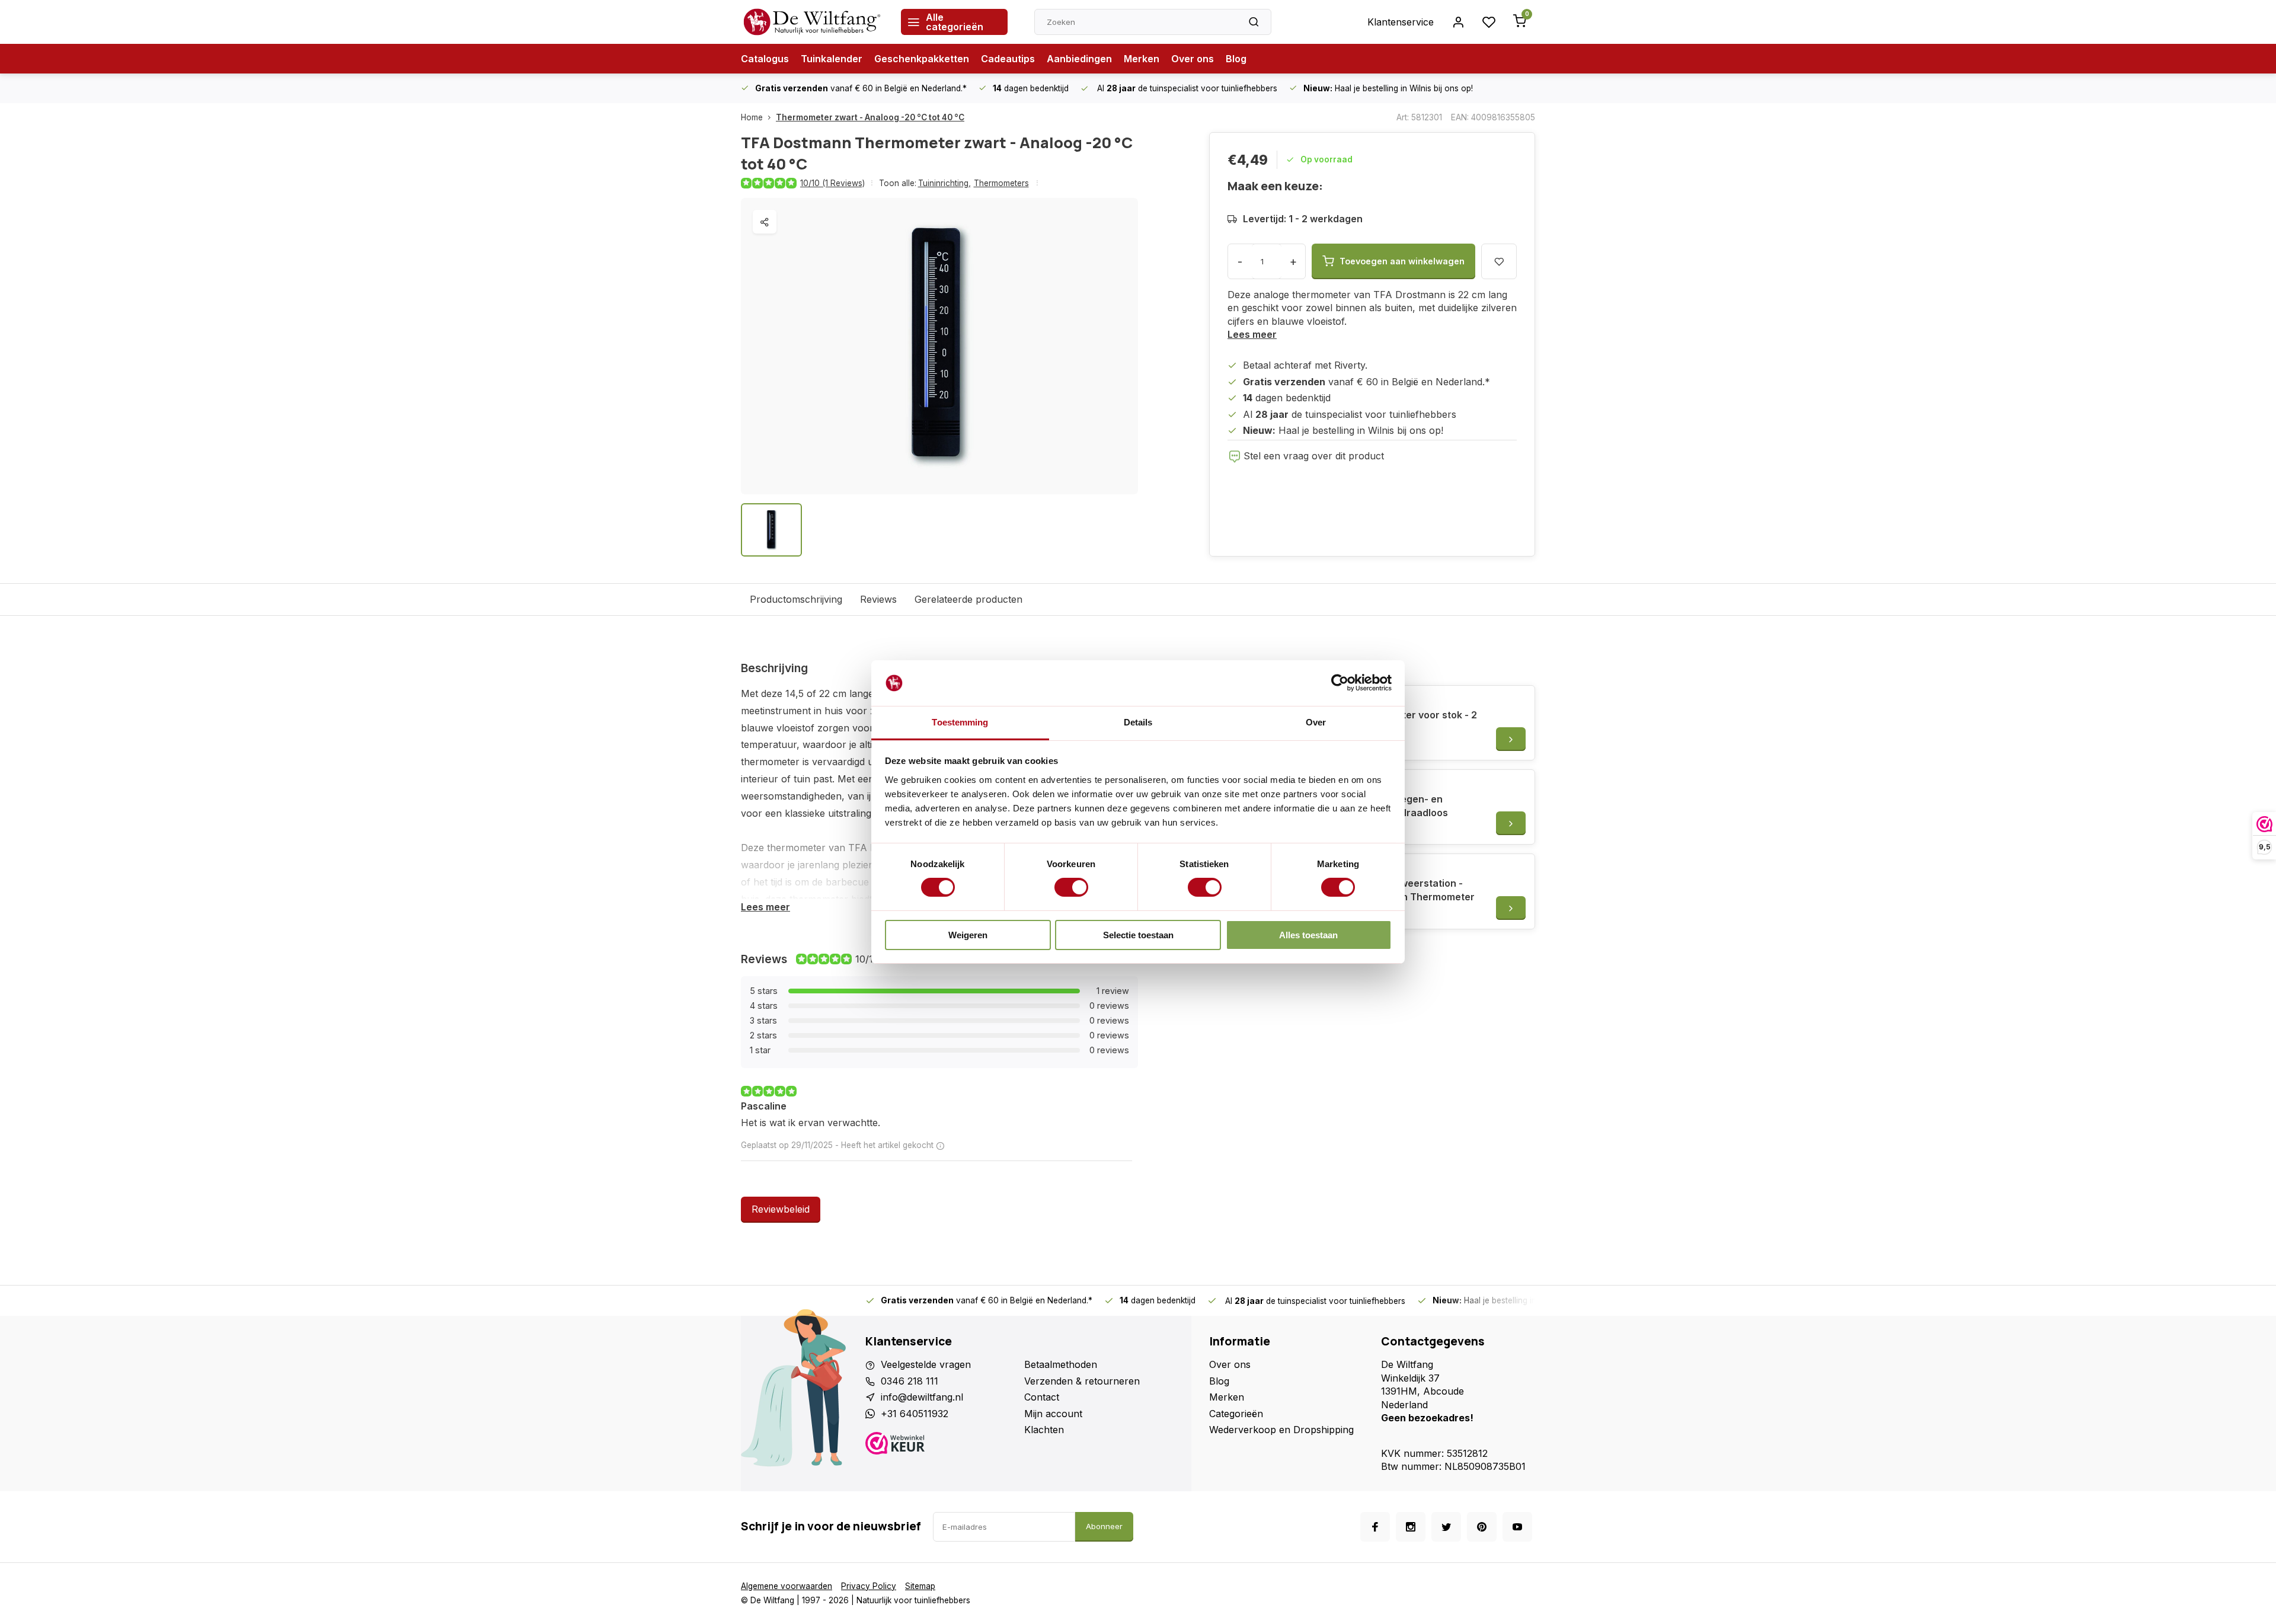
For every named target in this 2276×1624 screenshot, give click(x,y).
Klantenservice (1401, 22)
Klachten (1044, 1430)
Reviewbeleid (781, 1209)
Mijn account (1053, 1414)
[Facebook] (1375, 1527)
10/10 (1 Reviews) (832, 183)
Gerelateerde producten (968, 599)
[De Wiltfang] (812, 22)
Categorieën (1236, 1414)
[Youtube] (1517, 1527)
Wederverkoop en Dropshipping (1281, 1430)
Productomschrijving (796, 599)
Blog (1236, 59)
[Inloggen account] (1458, 22)
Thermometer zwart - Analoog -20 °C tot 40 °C (870, 117)
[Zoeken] (1254, 22)
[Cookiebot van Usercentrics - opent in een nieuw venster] (1340, 683)
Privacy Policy (869, 1586)
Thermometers (1001, 183)
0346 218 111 (910, 1381)
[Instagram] (1411, 1527)
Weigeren (968, 935)
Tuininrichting (944, 183)
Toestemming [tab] (960, 722)
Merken (1142, 59)
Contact (1042, 1397)
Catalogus (765, 59)
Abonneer (1104, 1526)
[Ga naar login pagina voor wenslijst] (1489, 22)
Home (752, 117)
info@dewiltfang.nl (922, 1397)
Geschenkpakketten (922, 59)
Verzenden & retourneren (1082, 1381)
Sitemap (920, 1586)
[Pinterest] (1482, 1527)
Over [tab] (1316, 722)
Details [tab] (1138, 722)
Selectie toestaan (1138, 935)
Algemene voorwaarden (787, 1586)
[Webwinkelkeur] (940, 1445)
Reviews (878, 599)
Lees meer (1252, 334)
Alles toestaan (1308, 935)
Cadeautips (1008, 59)
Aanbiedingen (1079, 59)
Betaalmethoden (1061, 1364)
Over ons (1193, 59)
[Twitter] (1446, 1527)
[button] (940, 1146)
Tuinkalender (832, 59)
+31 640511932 (915, 1414)
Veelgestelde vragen (926, 1364)
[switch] (1071, 887)
